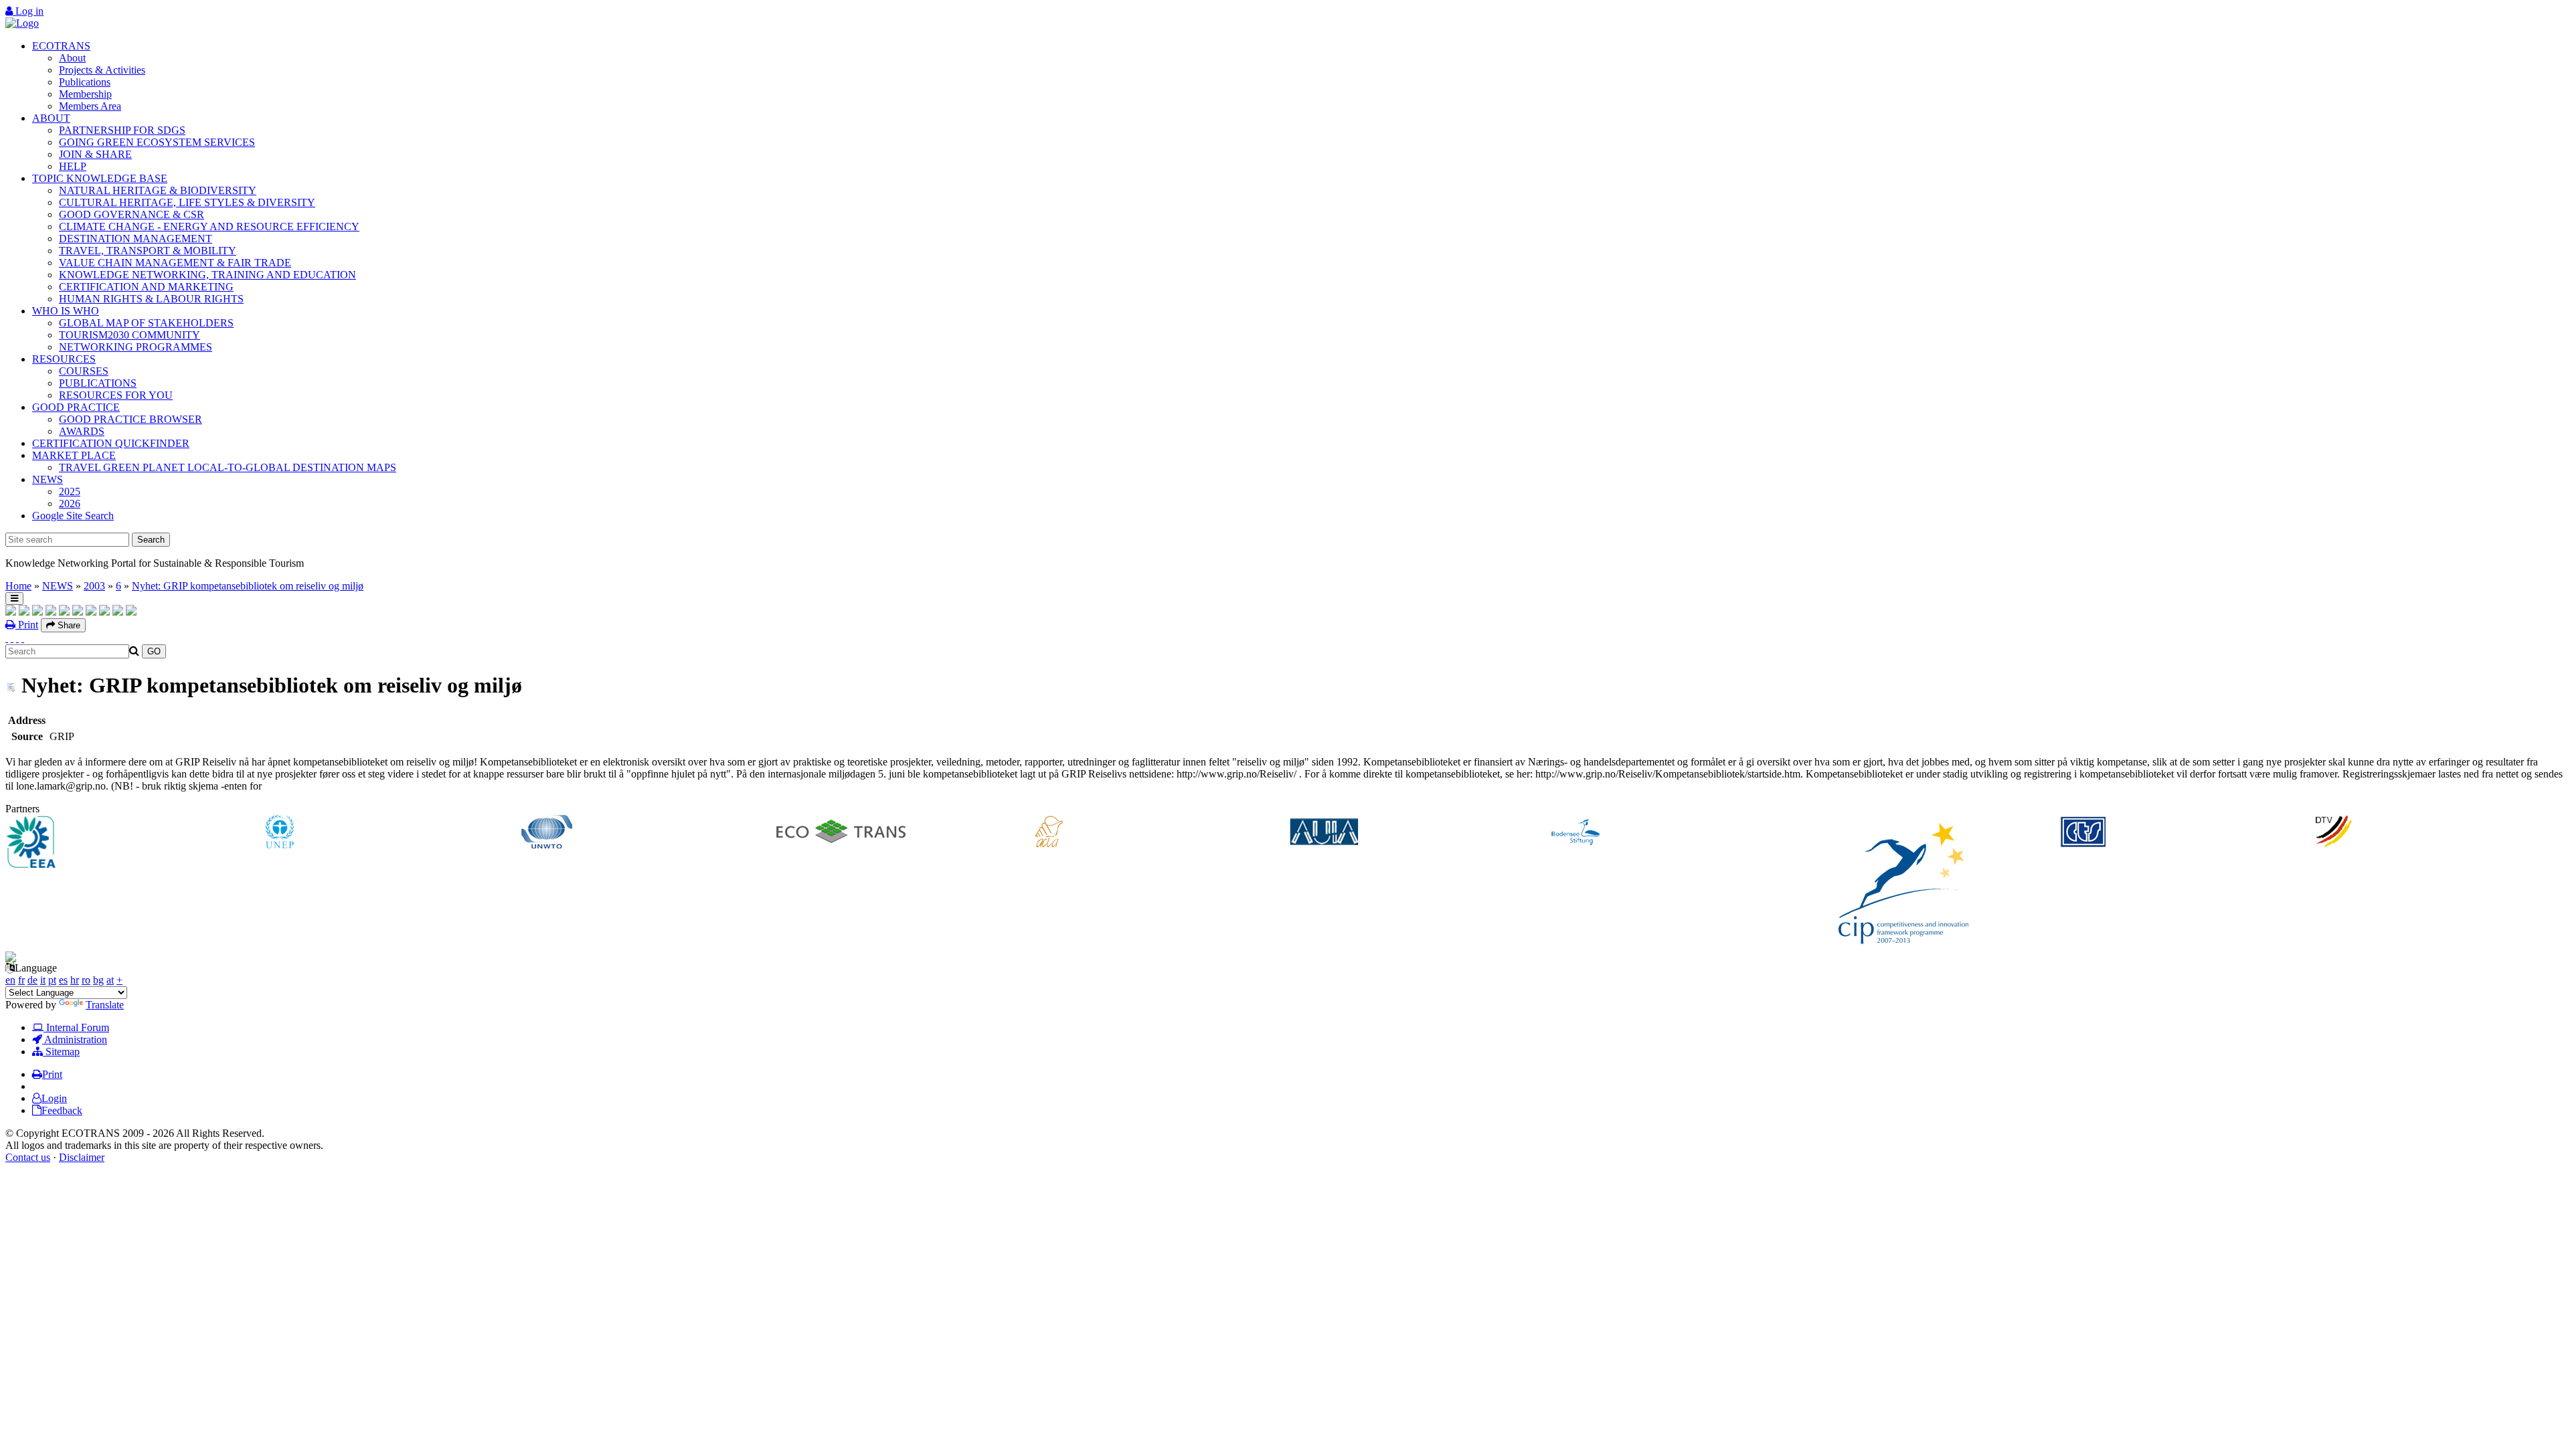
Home (18, 586)
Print (27, 625)
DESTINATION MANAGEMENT (136, 239)
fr (21, 980)
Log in (28, 11)
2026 (70, 504)
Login (54, 1098)
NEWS (48, 479)
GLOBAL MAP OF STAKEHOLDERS (146, 323)
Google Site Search (73, 516)
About (72, 58)
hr (75, 980)
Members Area (90, 106)
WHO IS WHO (66, 311)
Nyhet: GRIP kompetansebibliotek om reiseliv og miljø (248, 586)
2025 (70, 491)
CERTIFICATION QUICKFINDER (111, 443)
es (63, 980)
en (10, 980)
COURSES (84, 371)
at (110, 980)
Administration (75, 1039)
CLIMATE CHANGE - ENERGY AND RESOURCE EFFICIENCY (209, 226)
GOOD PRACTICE (76, 407)
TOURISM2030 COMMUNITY (130, 335)
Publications (85, 82)
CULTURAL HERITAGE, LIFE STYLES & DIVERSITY (187, 202)
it (43, 980)
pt (52, 980)
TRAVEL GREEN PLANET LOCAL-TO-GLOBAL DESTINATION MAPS (228, 467)
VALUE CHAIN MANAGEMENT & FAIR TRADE (175, 263)
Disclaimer (82, 1157)
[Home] (22, 23)
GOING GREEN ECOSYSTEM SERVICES (157, 142)
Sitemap (61, 1052)
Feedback (62, 1110)
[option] (134, 843)
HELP (73, 166)
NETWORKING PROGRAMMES (136, 347)
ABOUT (51, 118)
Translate (105, 1005)
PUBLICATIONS (98, 383)
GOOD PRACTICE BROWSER (131, 419)
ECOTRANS (61, 46)
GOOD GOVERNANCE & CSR (132, 214)
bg (98, 980)
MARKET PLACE (74, 455)
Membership (85, 94)
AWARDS (82, 431)
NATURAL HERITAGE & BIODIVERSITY (158, 190)
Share (68, 625)
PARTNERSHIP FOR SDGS (122, 130)
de (32, 980)
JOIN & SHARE (95, 154)
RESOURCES (64, 359)
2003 (94, 586)
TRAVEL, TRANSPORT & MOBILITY (148, 251)
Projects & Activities (102, 70)
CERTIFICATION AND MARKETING (146, 287)
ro (86, 980)
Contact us (28, 1157)
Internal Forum (76, 1027)
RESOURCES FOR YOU (116, 395)
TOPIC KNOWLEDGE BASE (100, 178)
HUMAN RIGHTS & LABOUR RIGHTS (151, 299)
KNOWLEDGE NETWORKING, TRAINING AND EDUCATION (207, 275)
